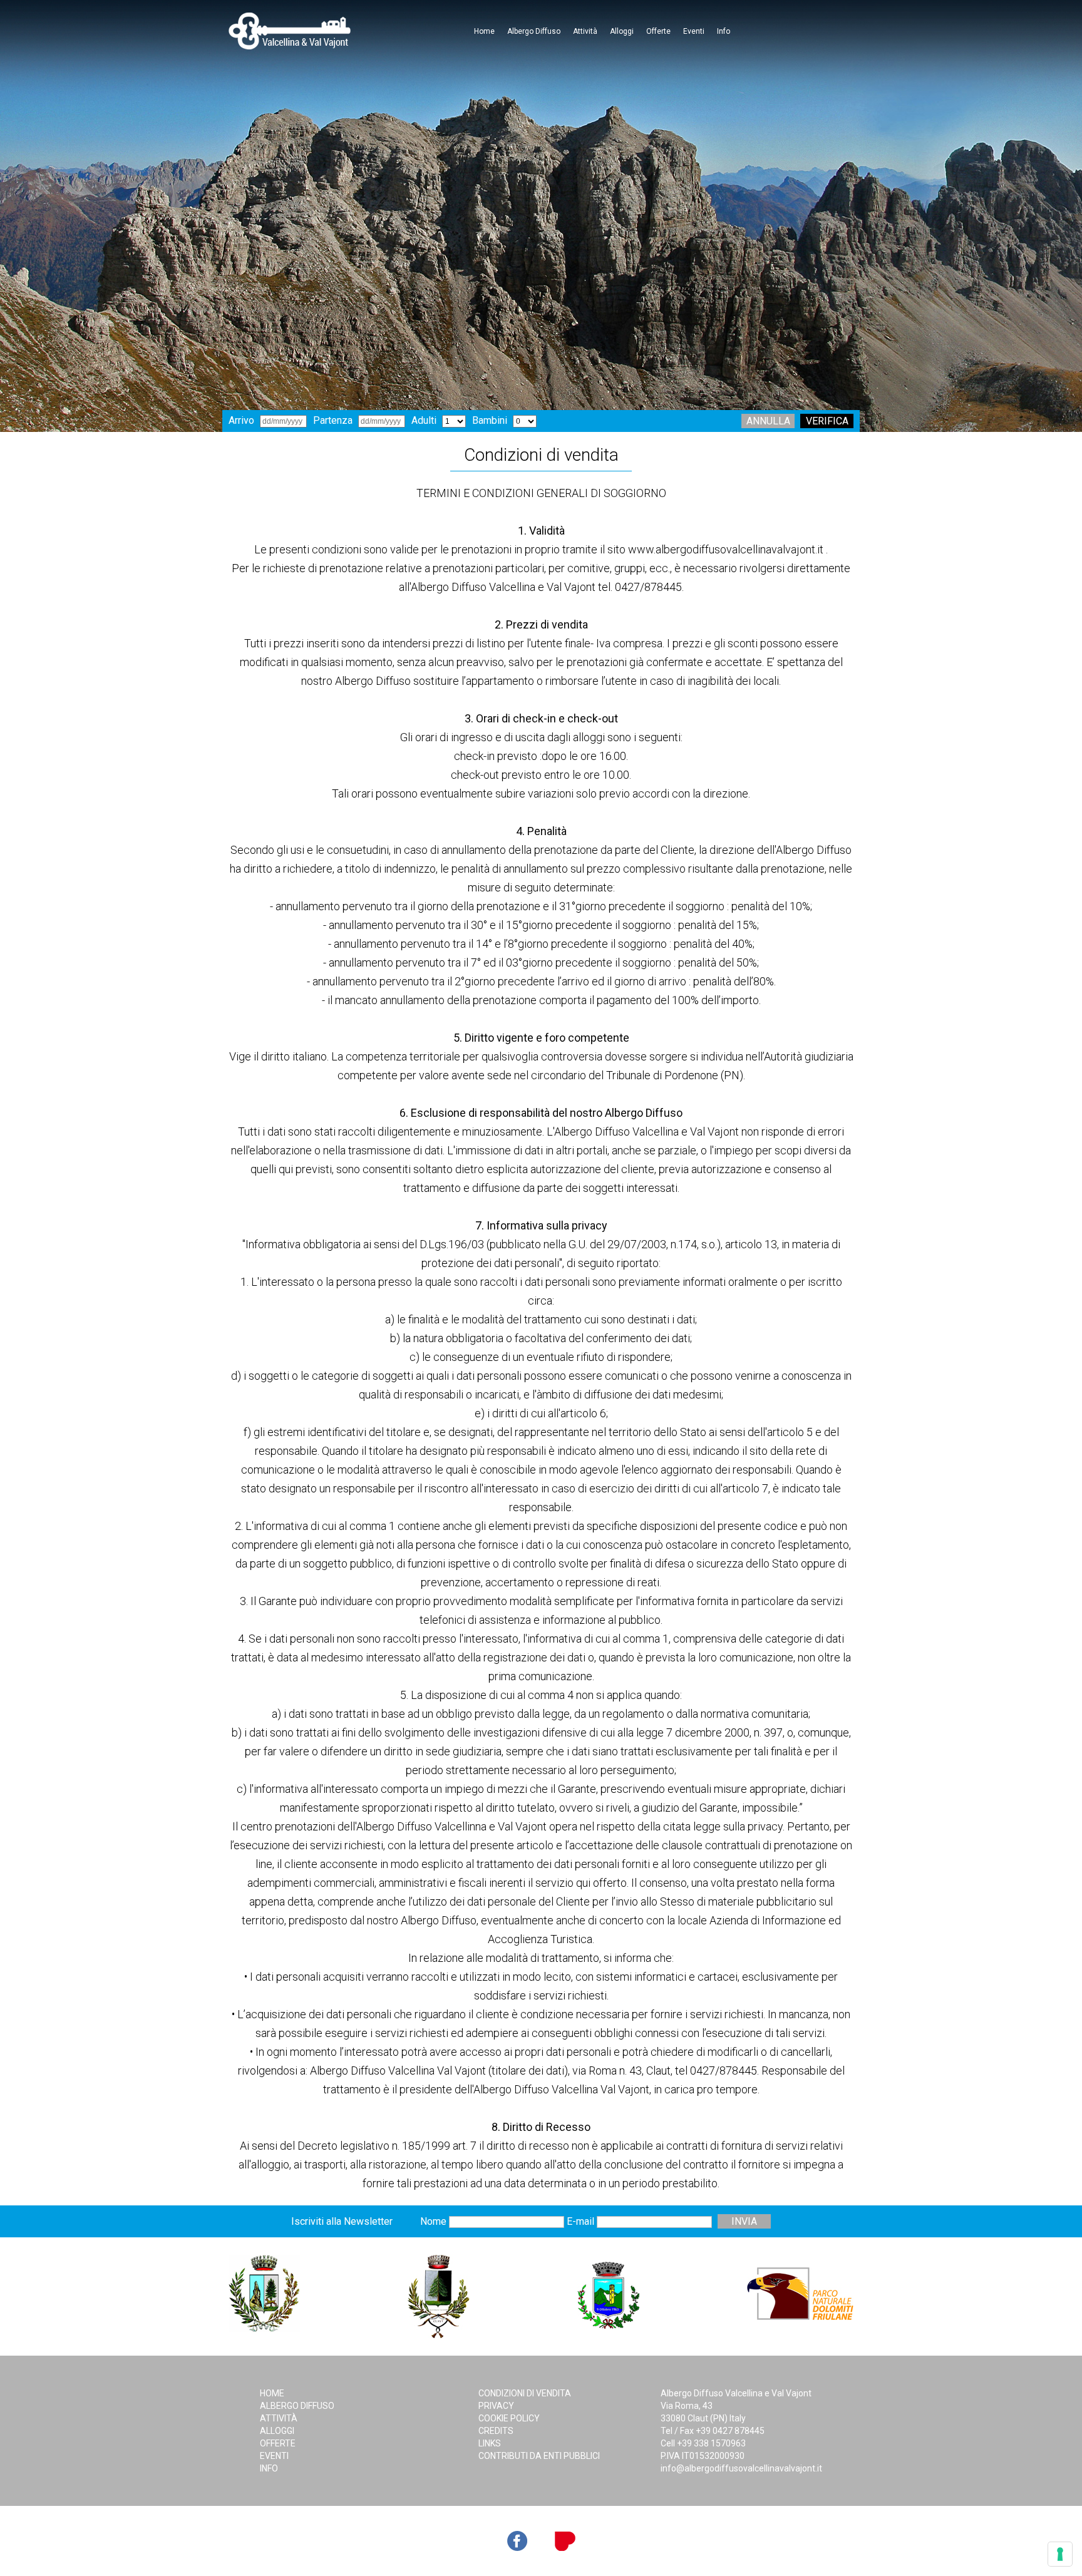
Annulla (768, 421)
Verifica (827, 421)
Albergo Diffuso (534, 31)
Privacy (496, 2406)
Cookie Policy (509, 2418)
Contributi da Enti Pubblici (539, 2456)
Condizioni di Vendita (525, 2393)
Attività (585, 31)
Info (724, 31)
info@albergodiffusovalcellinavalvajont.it (741, 2468)
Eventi (694, 31)
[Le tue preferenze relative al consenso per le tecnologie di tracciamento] (1060, 2554)
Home (484, 31)
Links (490, 2443)
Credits (496, 2431)
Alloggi (622, 31)
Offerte (658, 31)
